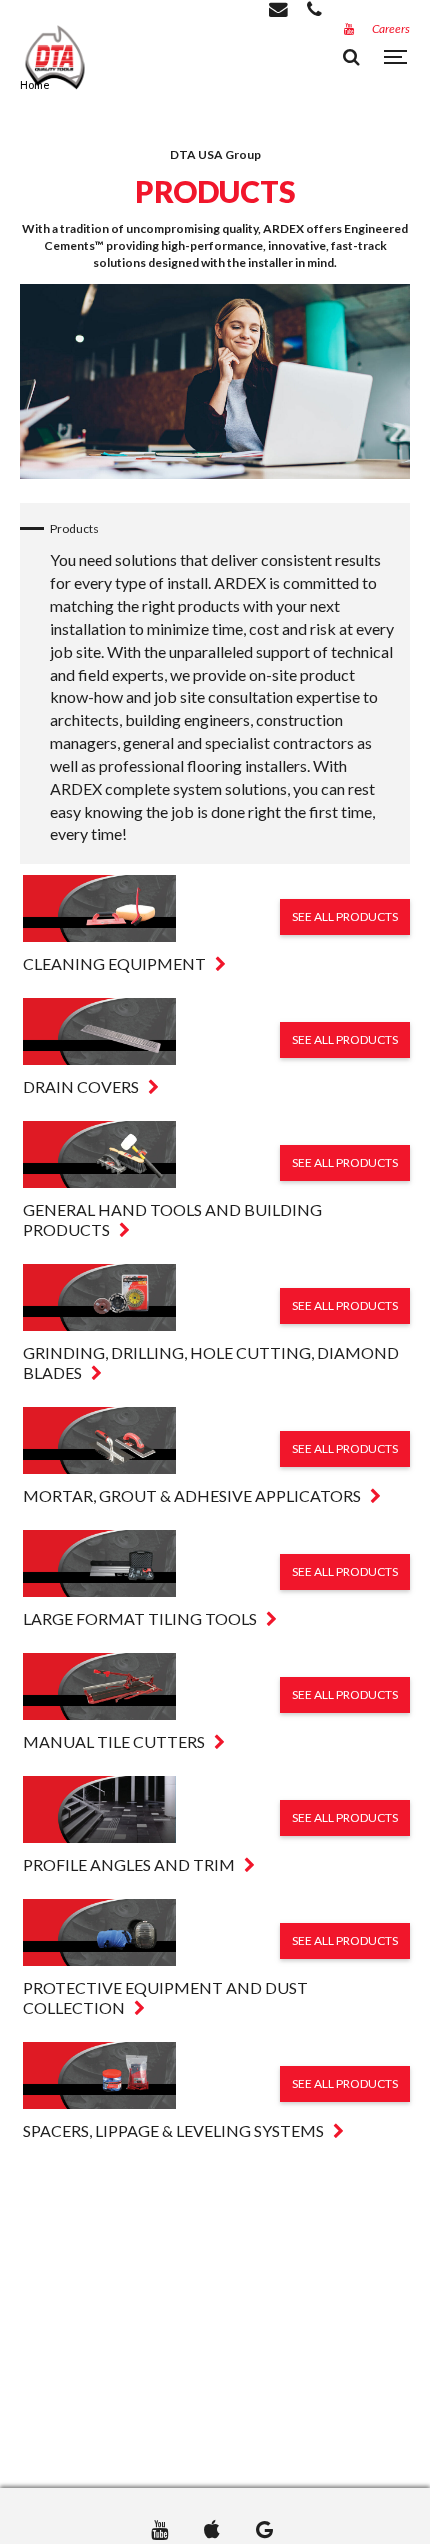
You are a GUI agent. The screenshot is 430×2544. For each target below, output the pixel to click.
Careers (391, 28)
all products (345, 916)
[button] (216, 924)
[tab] (216, 924)
